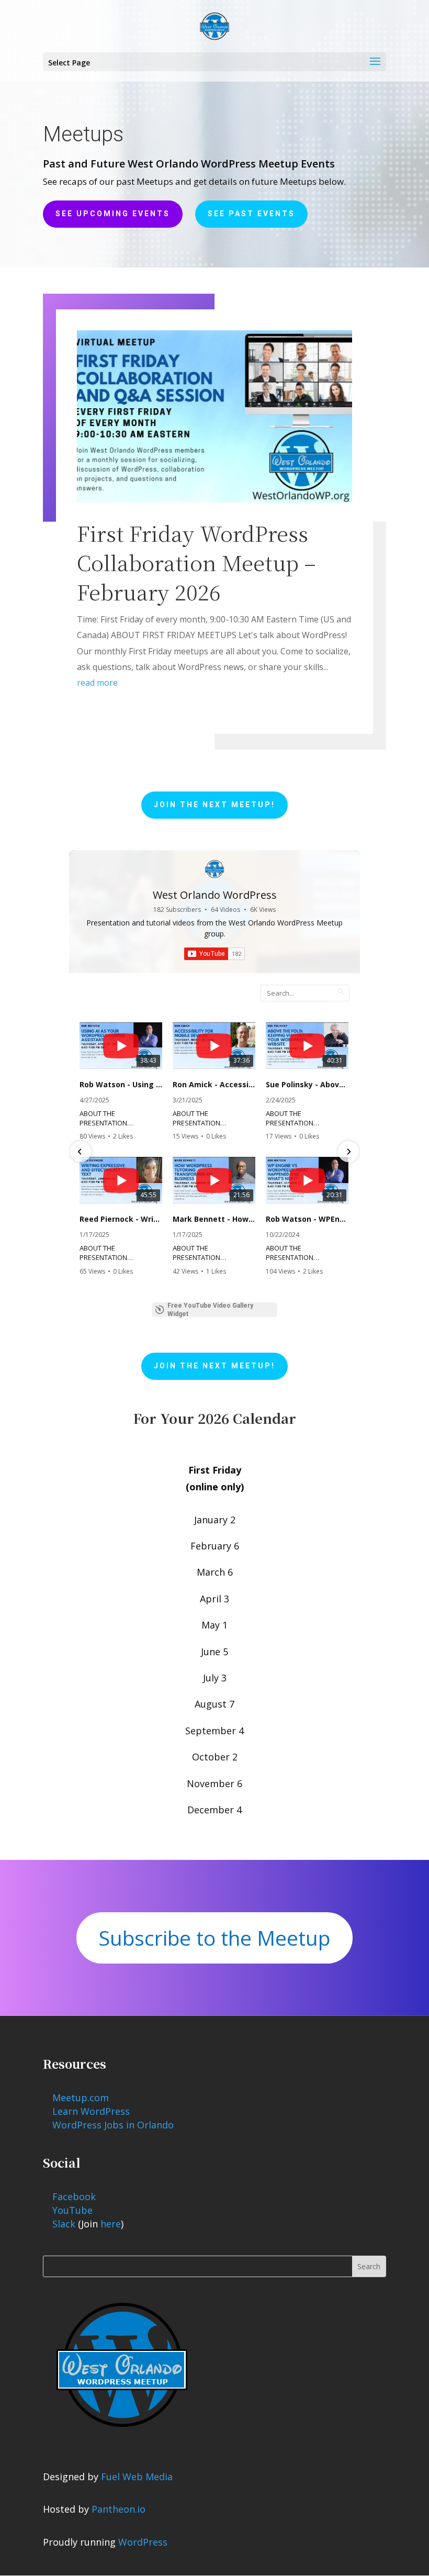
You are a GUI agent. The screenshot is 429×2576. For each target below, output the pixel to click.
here (111, 2224)
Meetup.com (81, 2098)
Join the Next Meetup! (214, 805)
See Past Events (251, 214)
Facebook (74, 2196)
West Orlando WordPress (215, 895)
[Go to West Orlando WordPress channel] (214, 869)
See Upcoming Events (113, 214)
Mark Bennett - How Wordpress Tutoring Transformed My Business (214, 1219)
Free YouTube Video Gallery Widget (210, 1310)
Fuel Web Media (137, 2477)
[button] (81, 1152)
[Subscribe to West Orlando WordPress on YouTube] (214, 954)
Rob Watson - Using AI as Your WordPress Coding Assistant (121, 1085)
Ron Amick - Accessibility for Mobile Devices (214, 1085)
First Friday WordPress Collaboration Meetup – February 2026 (196, 562)
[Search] (341, 991)
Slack (64, 2224)
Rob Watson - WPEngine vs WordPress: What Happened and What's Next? (307, 1219)
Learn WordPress (91, 2111)
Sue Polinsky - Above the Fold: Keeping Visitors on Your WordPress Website (307, 1085)
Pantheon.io (118, 2509)
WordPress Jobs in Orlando (113, 2125)
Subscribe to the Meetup (214, 1938)
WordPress (143, 2542)
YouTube (72, 2210)
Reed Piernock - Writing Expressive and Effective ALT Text (121, 1219)
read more (97, 683)
